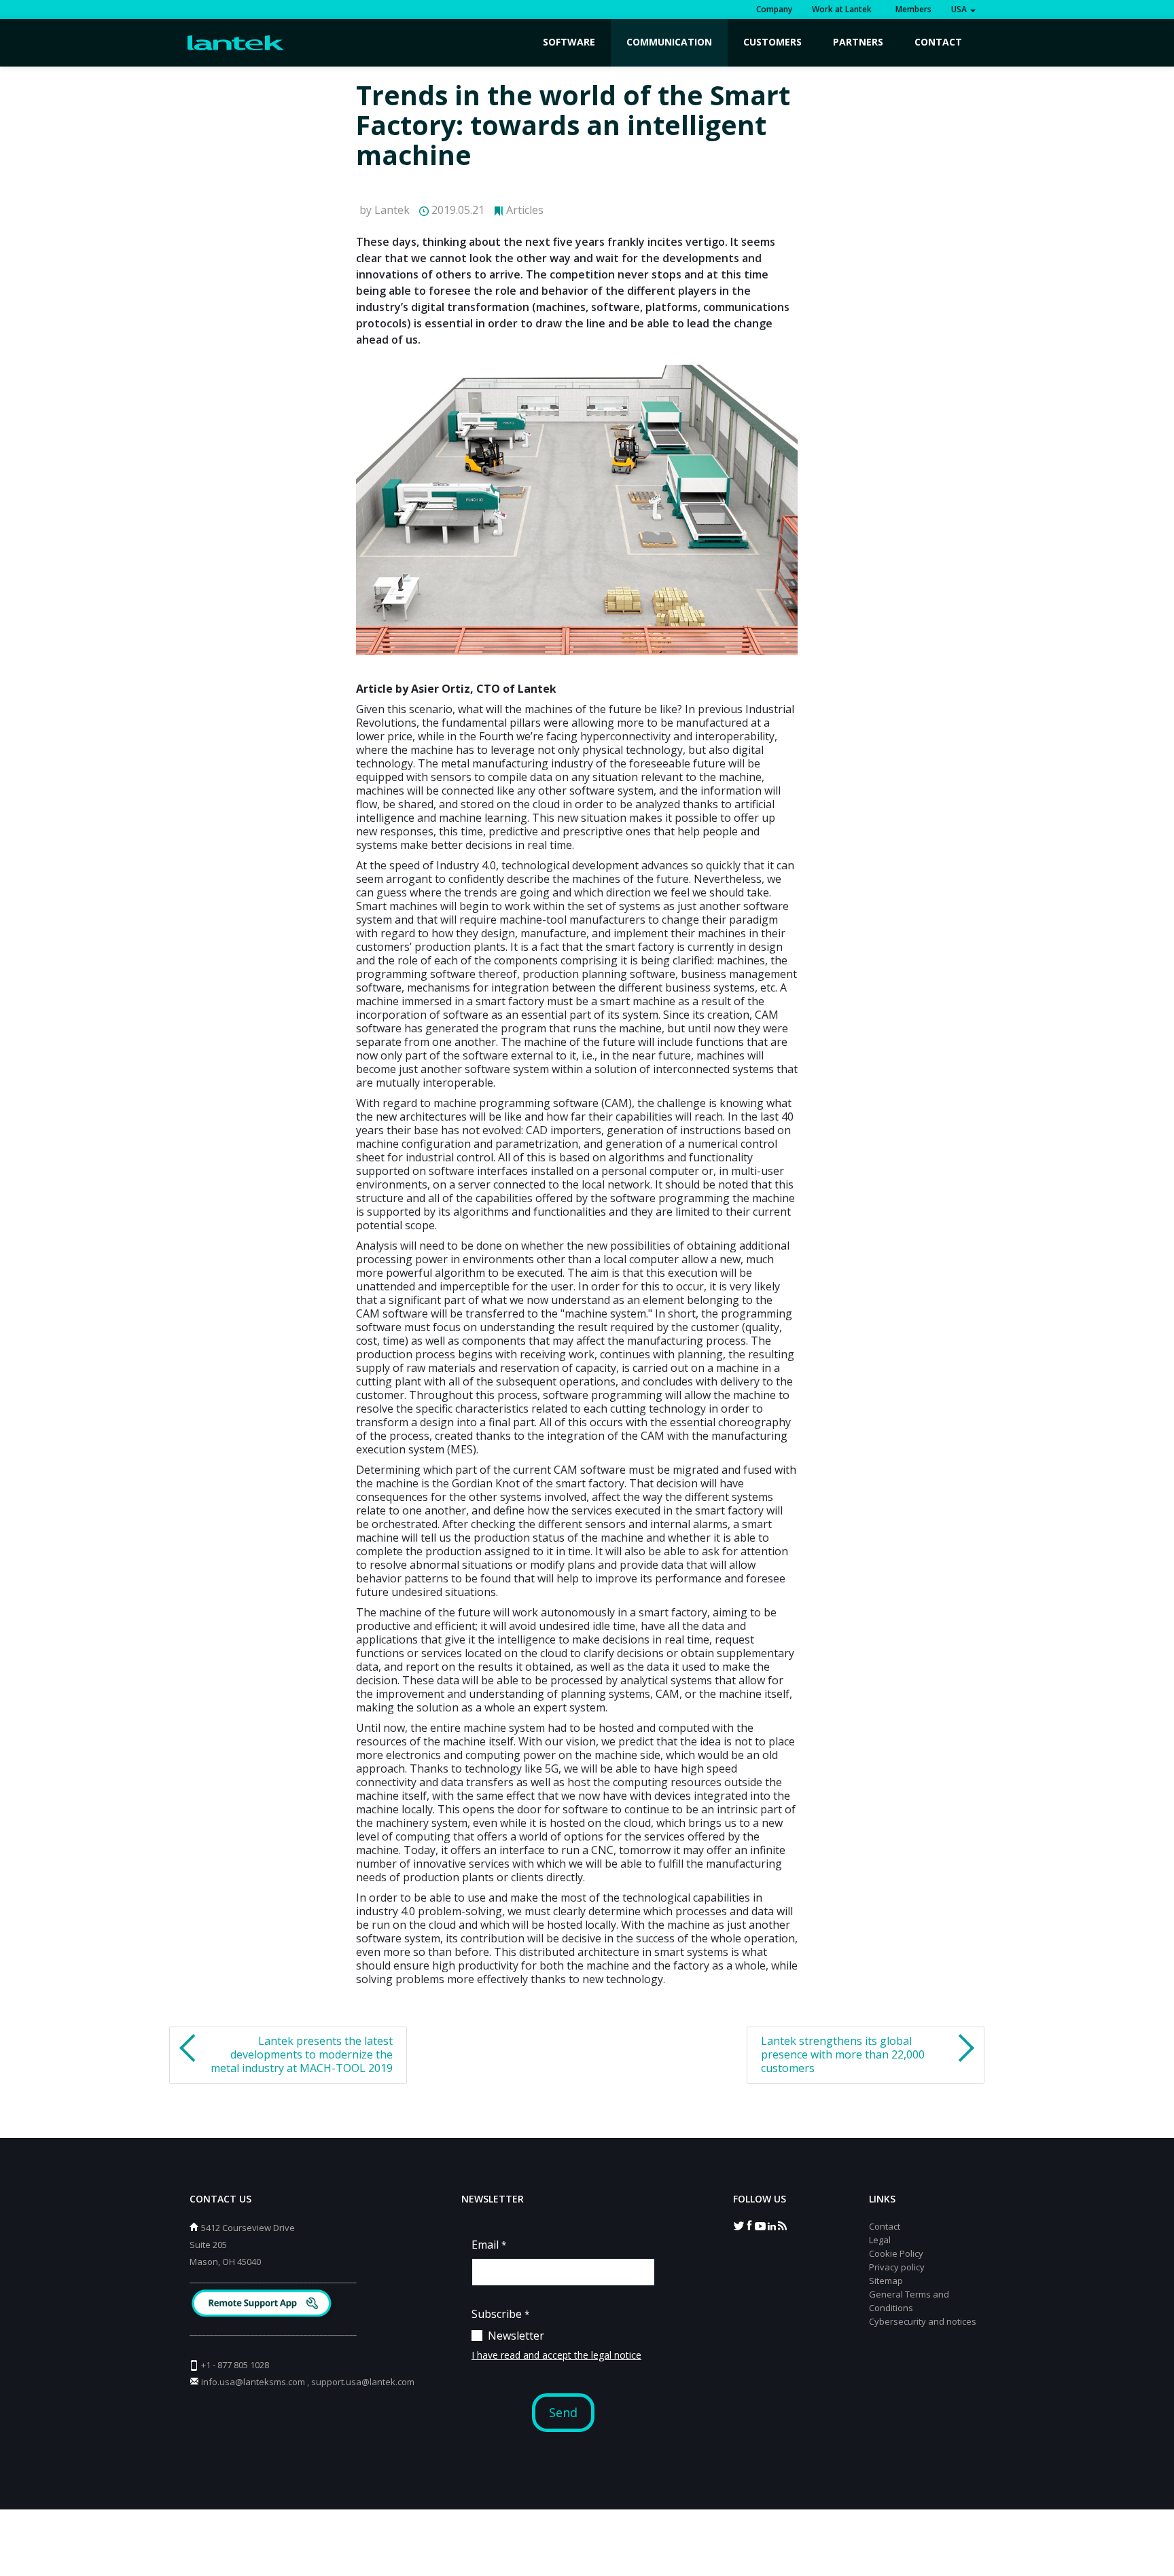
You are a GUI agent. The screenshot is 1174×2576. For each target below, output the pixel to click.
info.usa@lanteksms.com (253, 2382)
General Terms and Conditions (909, 2301)
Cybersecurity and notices (923, 2321)
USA (960, 9)
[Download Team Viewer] (263, 2305)
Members (911, 9)
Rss (782, 2225)
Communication (669, 42)
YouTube (760, 2225)
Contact (938, 42)
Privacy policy (897, 2267)
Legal (880, 2240)
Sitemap (886, 2281)
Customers (772, 42)
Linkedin (771, 2225)
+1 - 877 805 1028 (235, 2365)
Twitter (739, 2225)
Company (774, 9)
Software (569, 42)
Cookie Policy (896, 2253)
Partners (858, 42)
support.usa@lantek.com (363, 2382)
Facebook (749, 2225)
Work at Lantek (842, 9)
